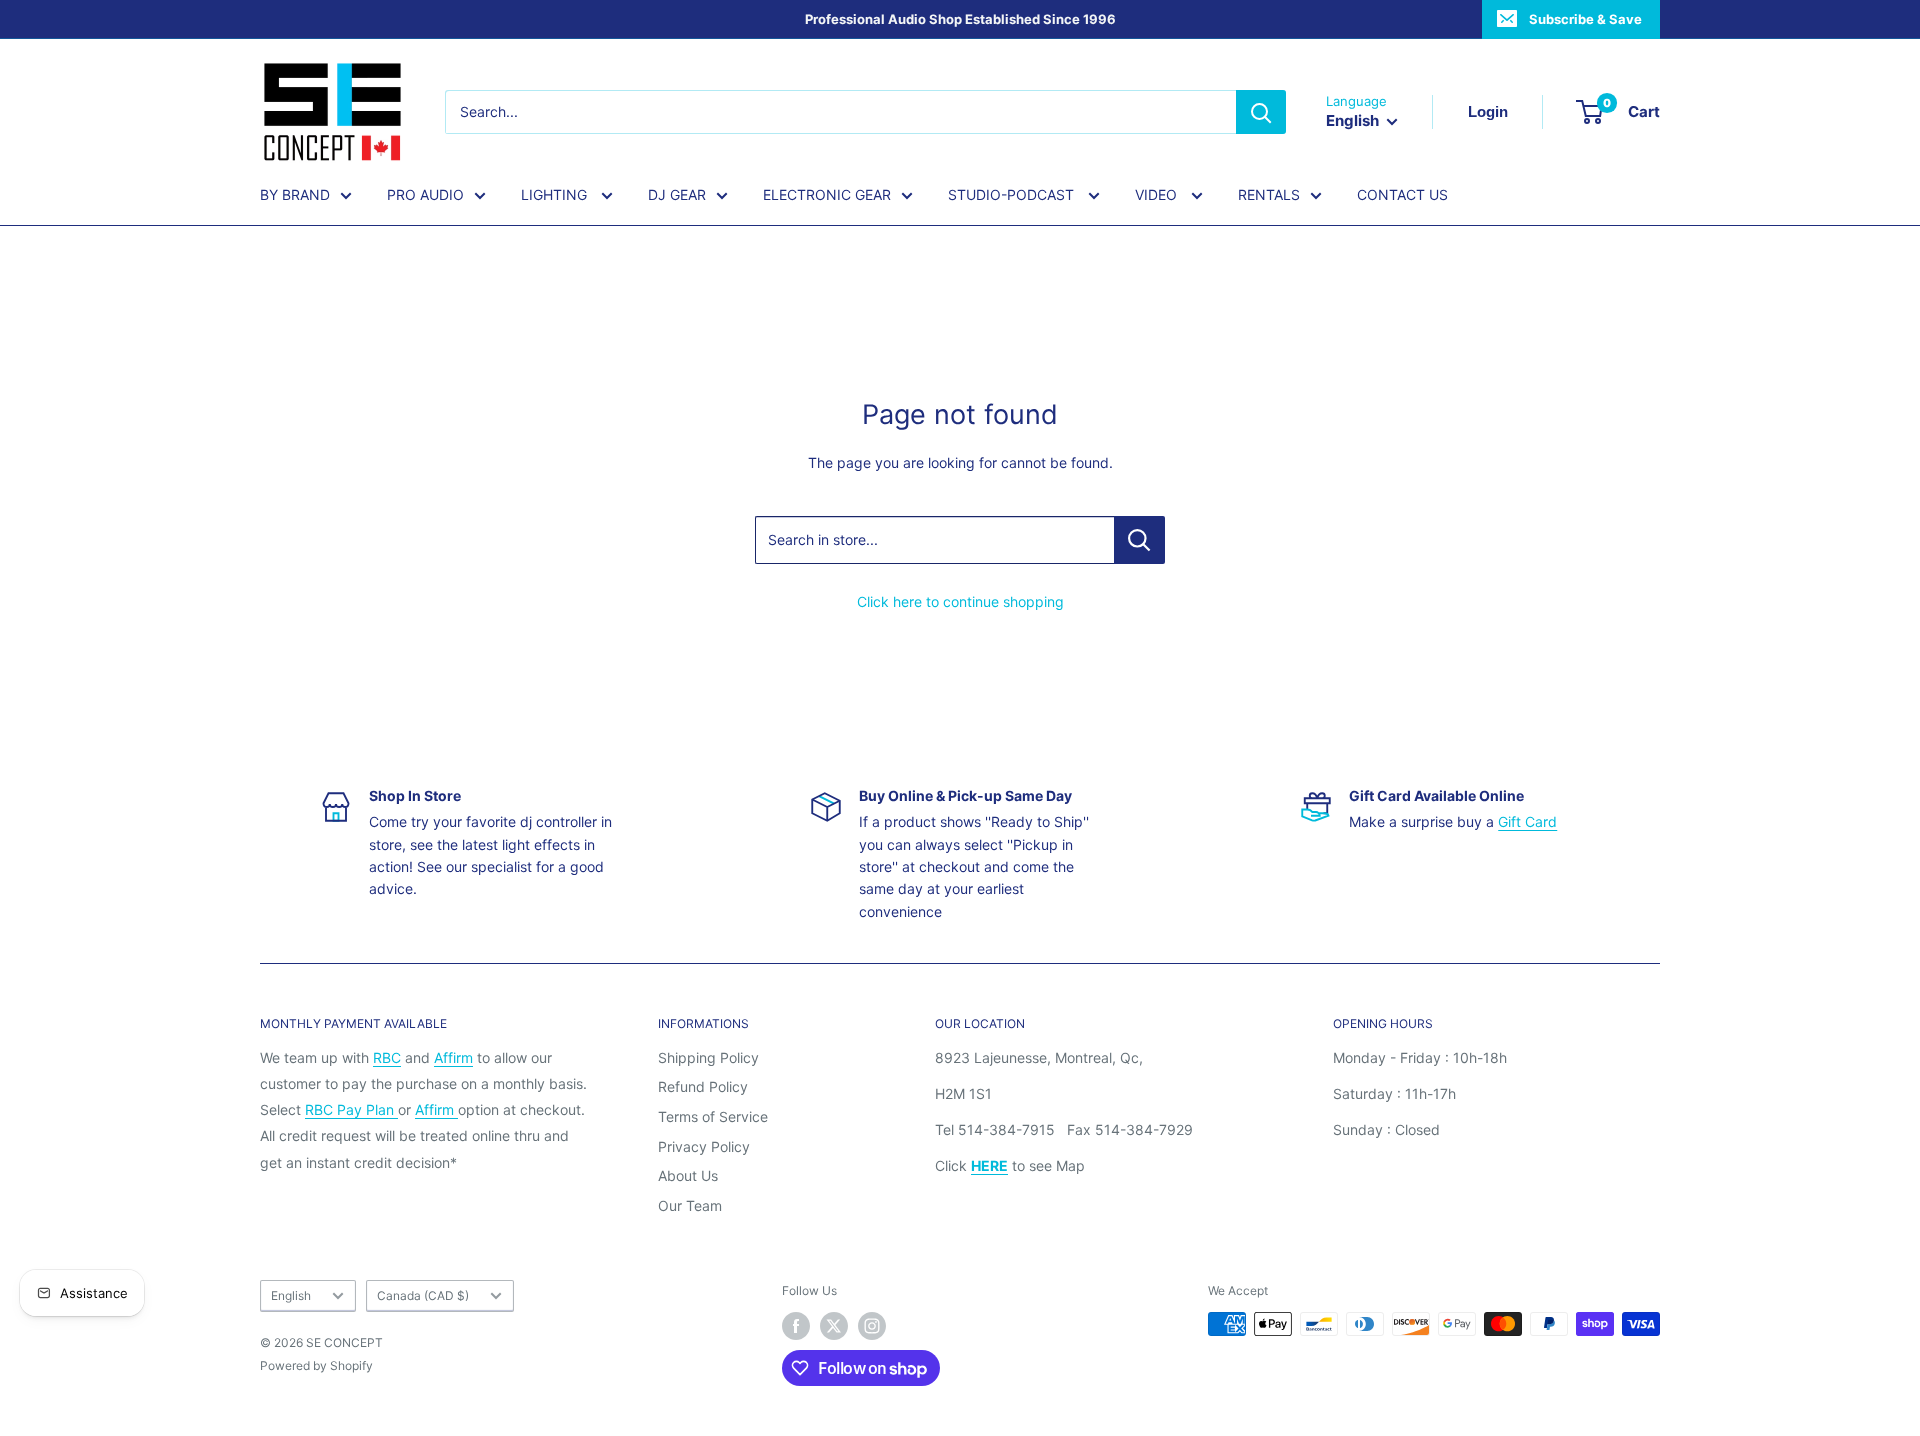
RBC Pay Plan (351, 1109)
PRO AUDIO (425, 194)
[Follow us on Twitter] (834, 1326)
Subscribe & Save (1585, 19)
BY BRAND (295, 194)
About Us (688, 1175)
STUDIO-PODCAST (1013, 194)
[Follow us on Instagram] (872, 1326)
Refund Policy (703, 1086)
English (291, 1295)
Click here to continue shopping (960, 601)
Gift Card (1527, 821)
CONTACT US (1402, 194)
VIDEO (1158, 194)
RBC (387, 1057)
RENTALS (1269, 194)
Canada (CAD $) (423, 1295)
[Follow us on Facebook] (796, 1326)
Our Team (690, 1205)
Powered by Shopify (316, 1365)
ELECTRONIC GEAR (827, 194)
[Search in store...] (1139, 540)
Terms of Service (713, 1116)
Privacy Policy (704, 1146)
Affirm (453, 1057)
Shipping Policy (708, 1057)
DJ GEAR (677, 194)
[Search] (1261, 112)
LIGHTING (556, 194)
